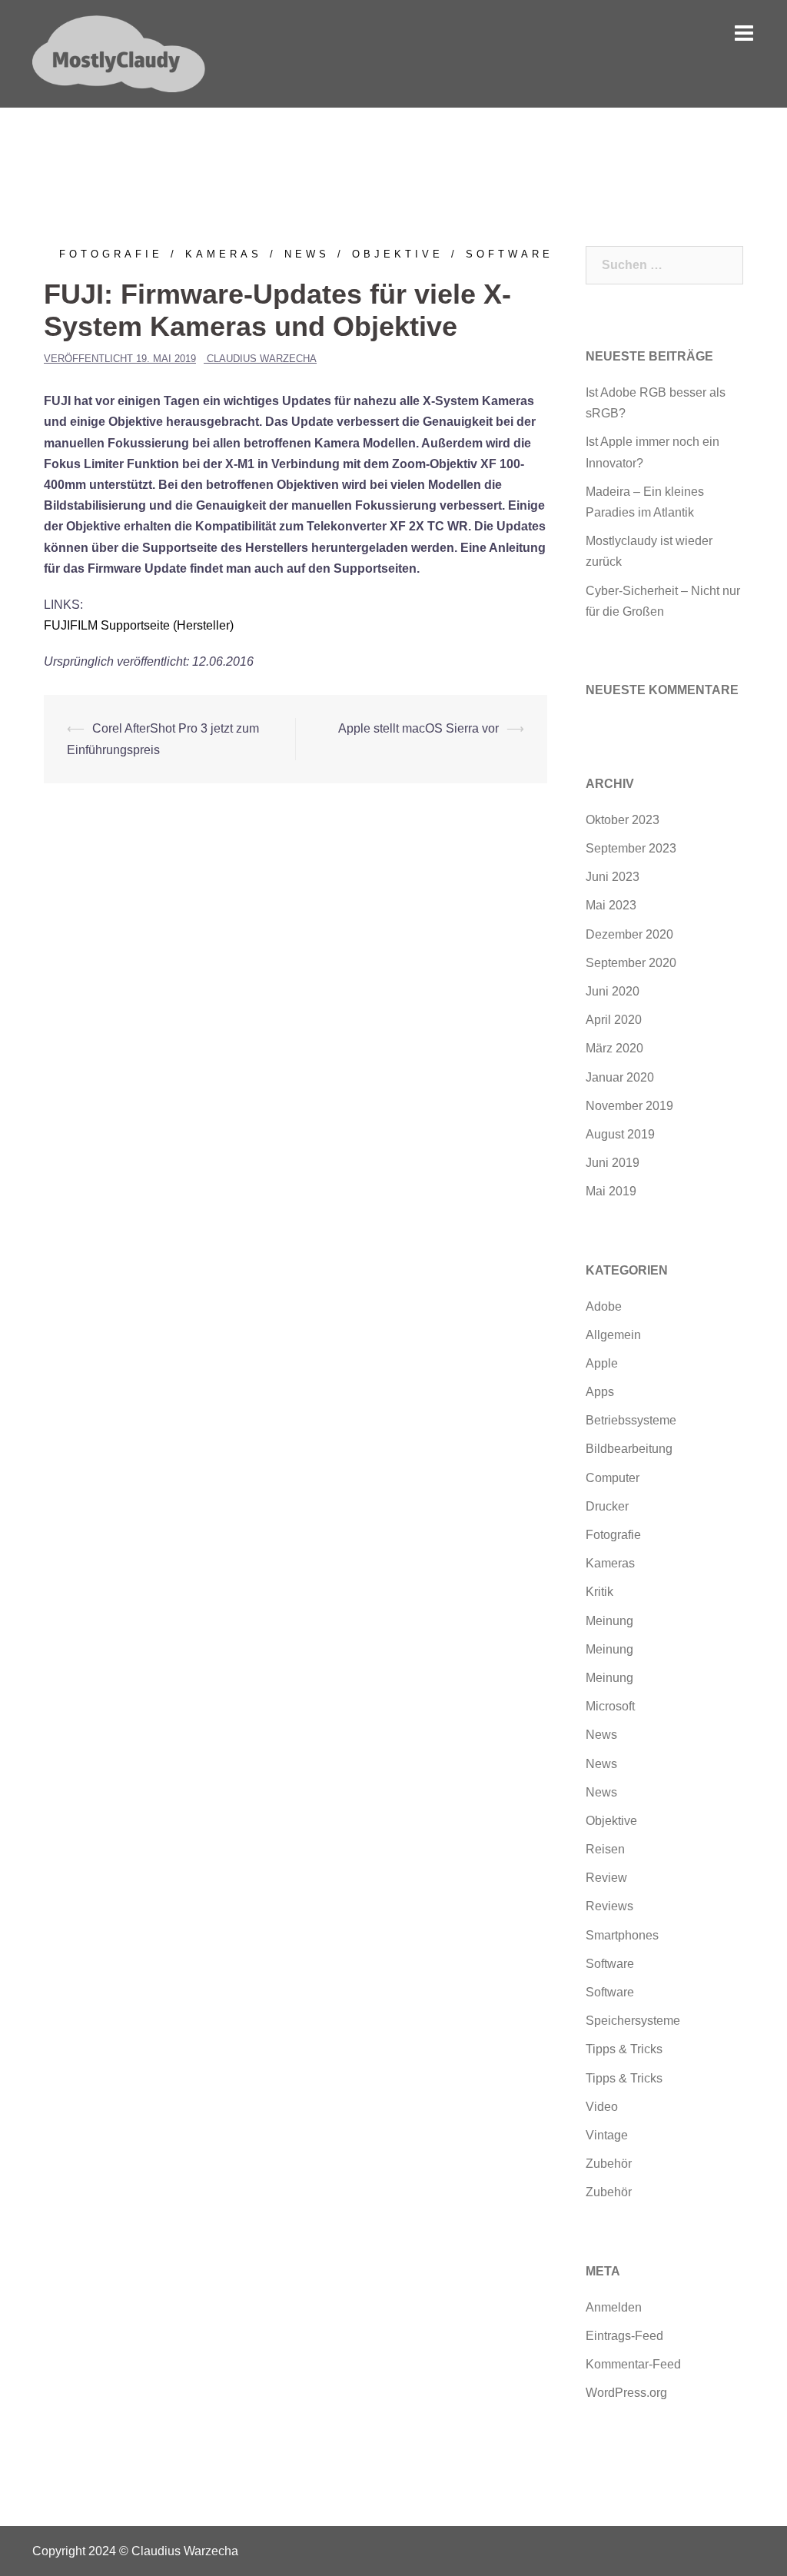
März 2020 (614, 1048)
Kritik (599, 1592)
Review (606, 1878)
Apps (600, 1392)
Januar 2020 (620, 1077)
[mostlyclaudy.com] (119, 53)
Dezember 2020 (629, 934)
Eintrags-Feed (624, 2336)
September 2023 (631, 848)
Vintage (607, 2135)
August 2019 (620, 1134)
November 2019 (629, 1106)
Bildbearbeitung (629, 1449)
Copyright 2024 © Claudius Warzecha (135, 2551)
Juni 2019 (613, 1163)
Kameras (224, 254)
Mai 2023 (611, 905)
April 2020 (614, 1020)
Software (510, 254)
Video (602, 2107)
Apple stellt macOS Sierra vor (418, 728)
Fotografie (111, 254)
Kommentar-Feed (633, 2364)
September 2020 (631, 963)
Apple (602, 1363)
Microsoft (610, 1706)
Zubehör (609, 2164)
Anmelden (614, 2307)
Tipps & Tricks (624, 2049)
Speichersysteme (633, 2021)
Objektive (398, 254)
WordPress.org (626, 2393)
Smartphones (622, 1935)
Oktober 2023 (623, 820)
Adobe (604, 1306)
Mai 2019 (611, 1191)
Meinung (609, 1621)
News (307, 254)
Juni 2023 (613, 877)
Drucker (607, 1506)
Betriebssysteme (631, 1420)
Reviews (609, 1906)
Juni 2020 (613, 991)
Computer (613, 1478)
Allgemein (613, 1335)
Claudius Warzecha (262, 359)
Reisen (605, 1849)
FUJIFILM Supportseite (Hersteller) (139, 625)
